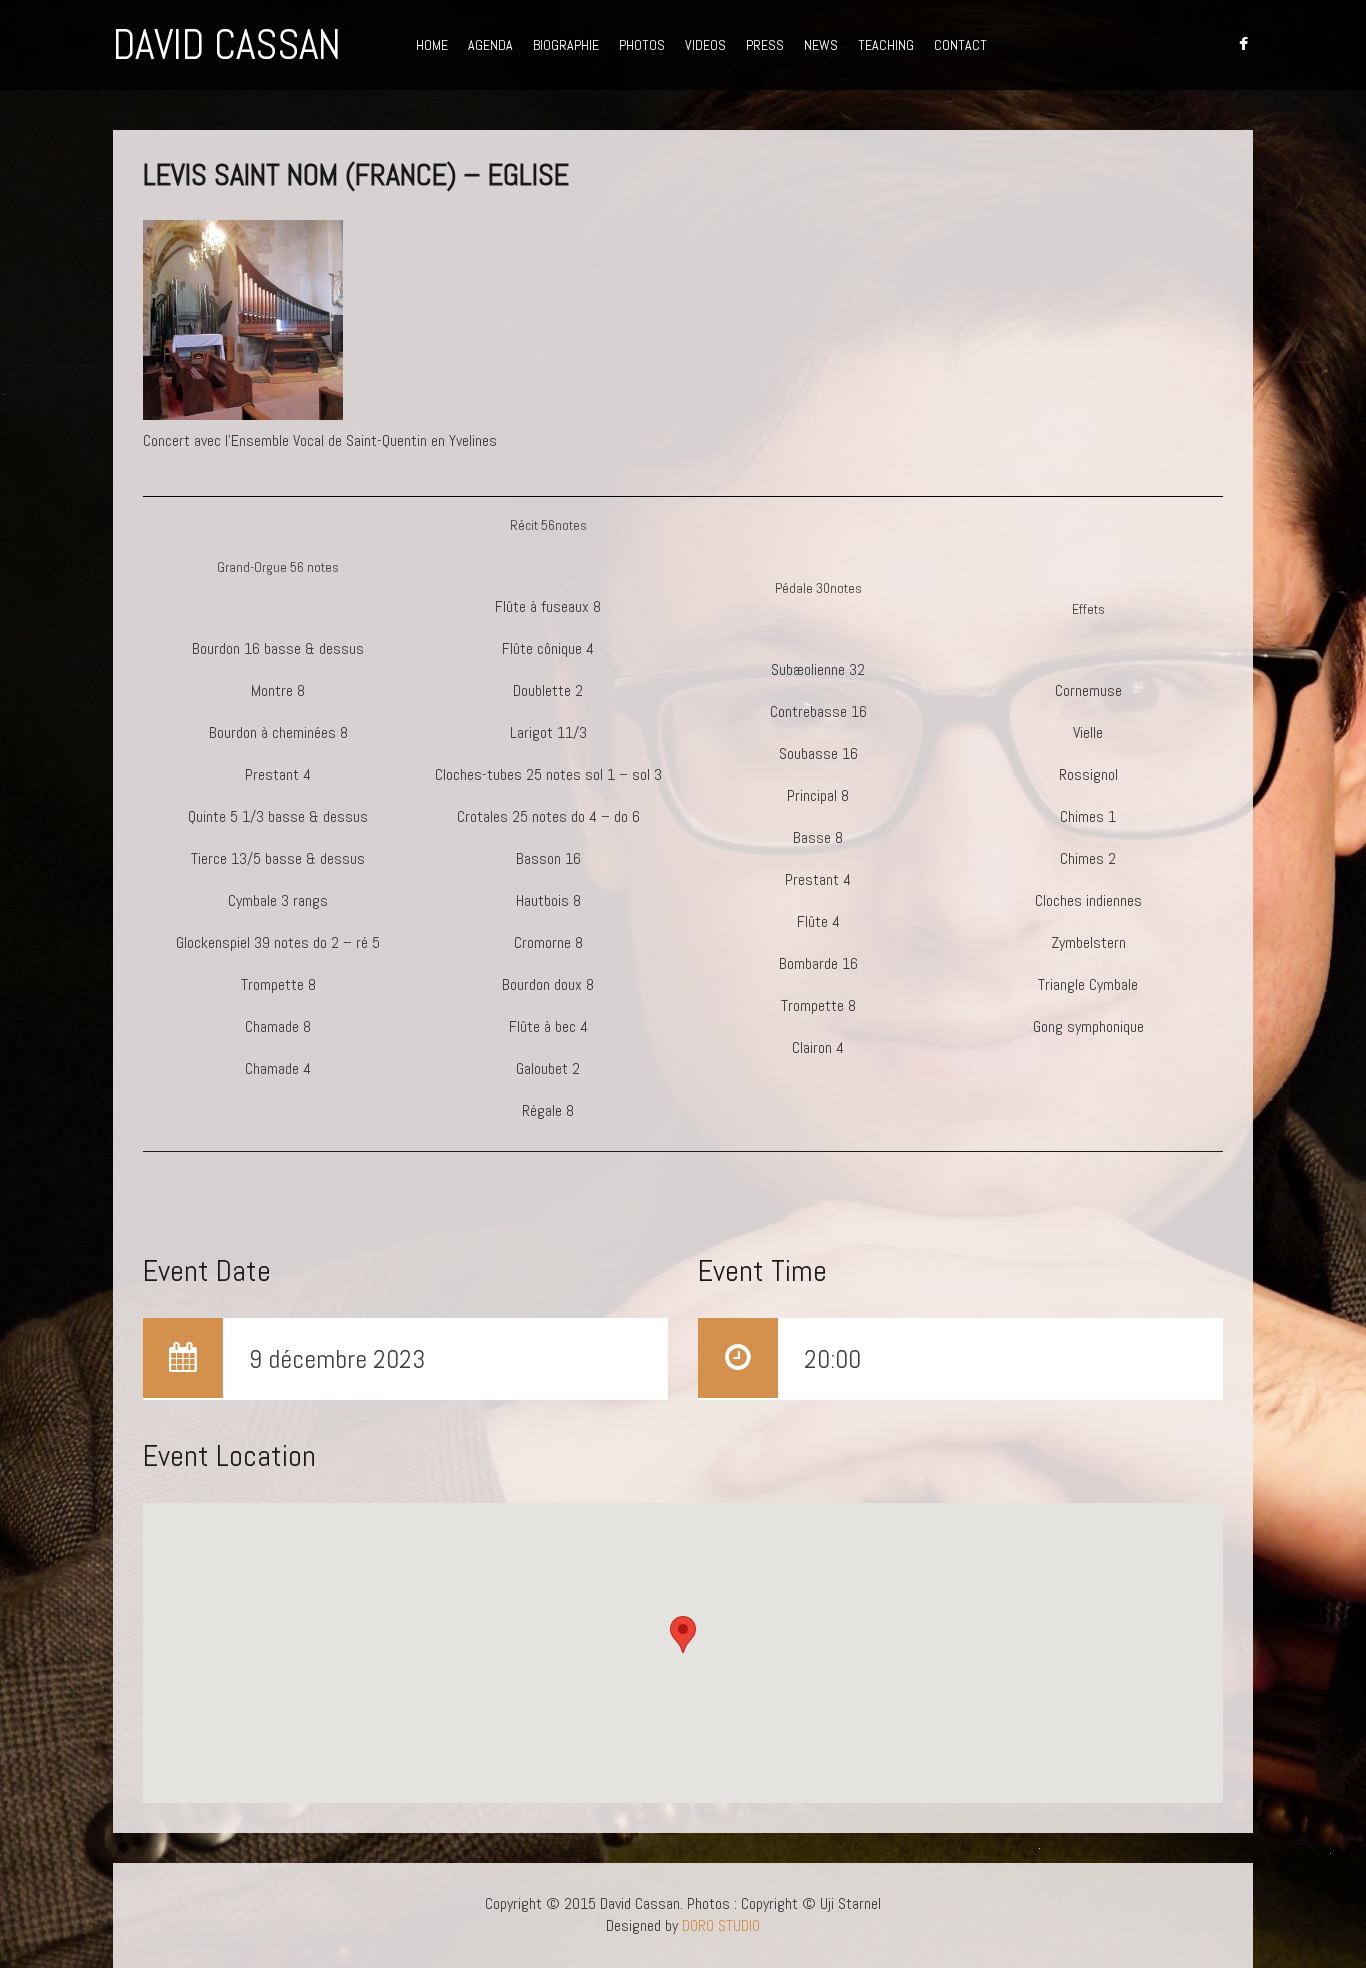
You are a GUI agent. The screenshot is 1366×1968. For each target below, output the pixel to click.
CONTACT (960, 45)
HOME (432, 45)
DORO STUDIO (721, 1925)
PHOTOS (642, 45)
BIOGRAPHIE (566, 45)
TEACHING (886, 45)
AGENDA (490, 45)
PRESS (765, 45)
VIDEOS (705, 45)
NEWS (821, 45)
